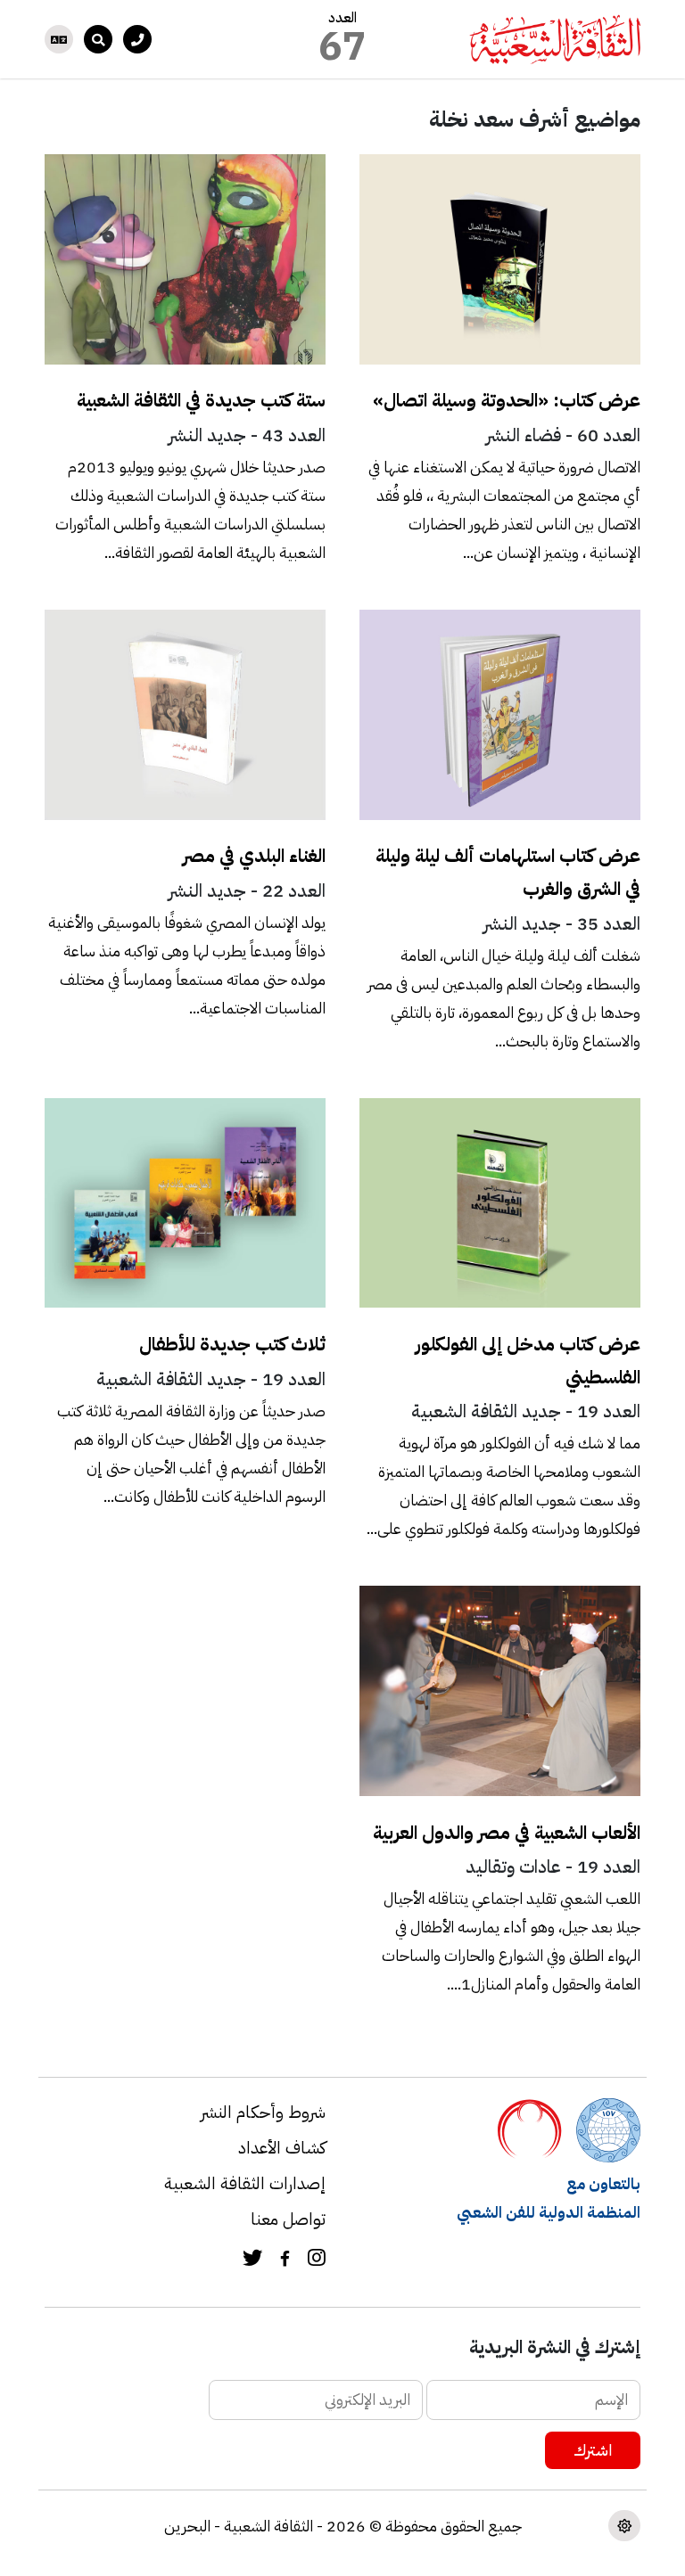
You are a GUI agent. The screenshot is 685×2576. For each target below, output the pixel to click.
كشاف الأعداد (282, 2148)
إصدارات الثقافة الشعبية (245, 2183)
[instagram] (317, 2260)
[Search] (98, 39)
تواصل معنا (288, 2219)
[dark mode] (624, 2526)
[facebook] (285, 2260)
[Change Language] (59, 39)
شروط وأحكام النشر (263, 2112)
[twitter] (252, 2260)
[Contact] (137, 39)
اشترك (593, 2450)
